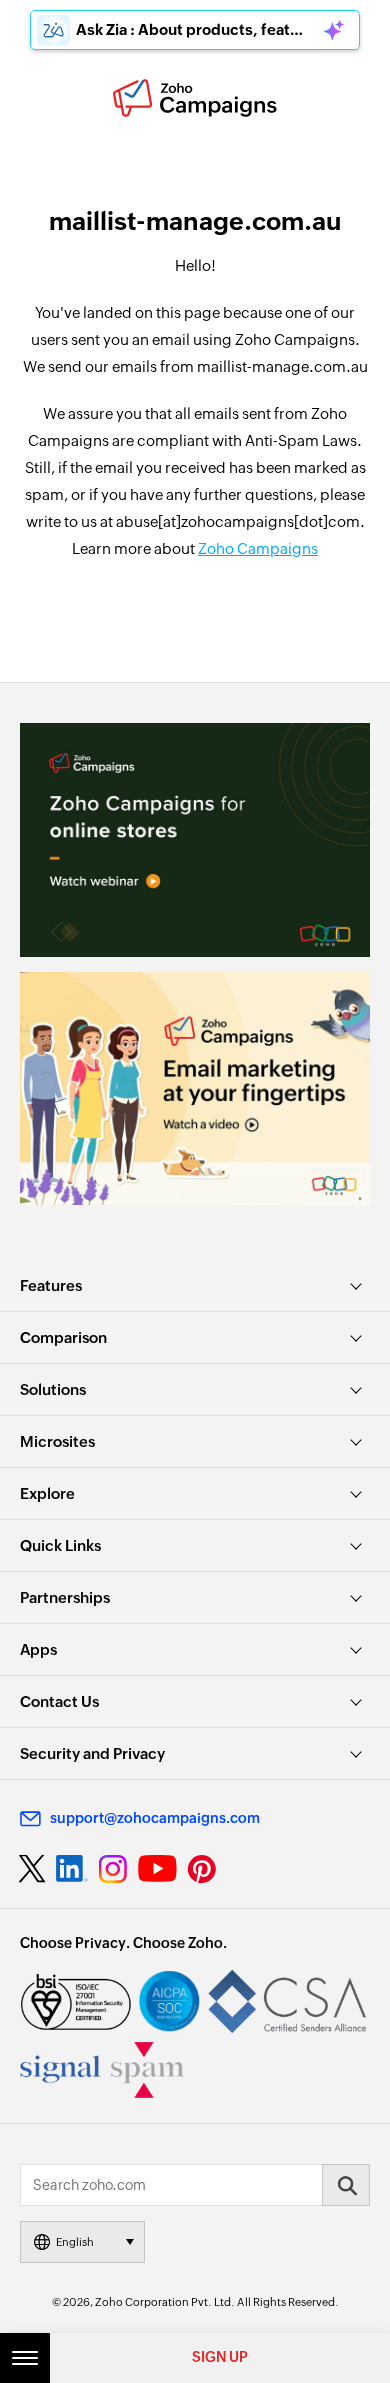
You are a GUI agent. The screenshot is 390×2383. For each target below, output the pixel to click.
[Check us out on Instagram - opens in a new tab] (113, 1869)
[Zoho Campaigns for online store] (195, 839)
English (75, 2242)
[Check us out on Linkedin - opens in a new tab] (71, 1869)
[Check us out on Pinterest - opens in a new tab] (201, 1869)
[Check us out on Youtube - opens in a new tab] (157, 1869)
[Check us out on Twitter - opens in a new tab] (33, 1869)
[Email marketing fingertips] (195, 1088)
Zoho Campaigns (258, 548)
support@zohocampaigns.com (155, 1818)
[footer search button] (346, 2185)
